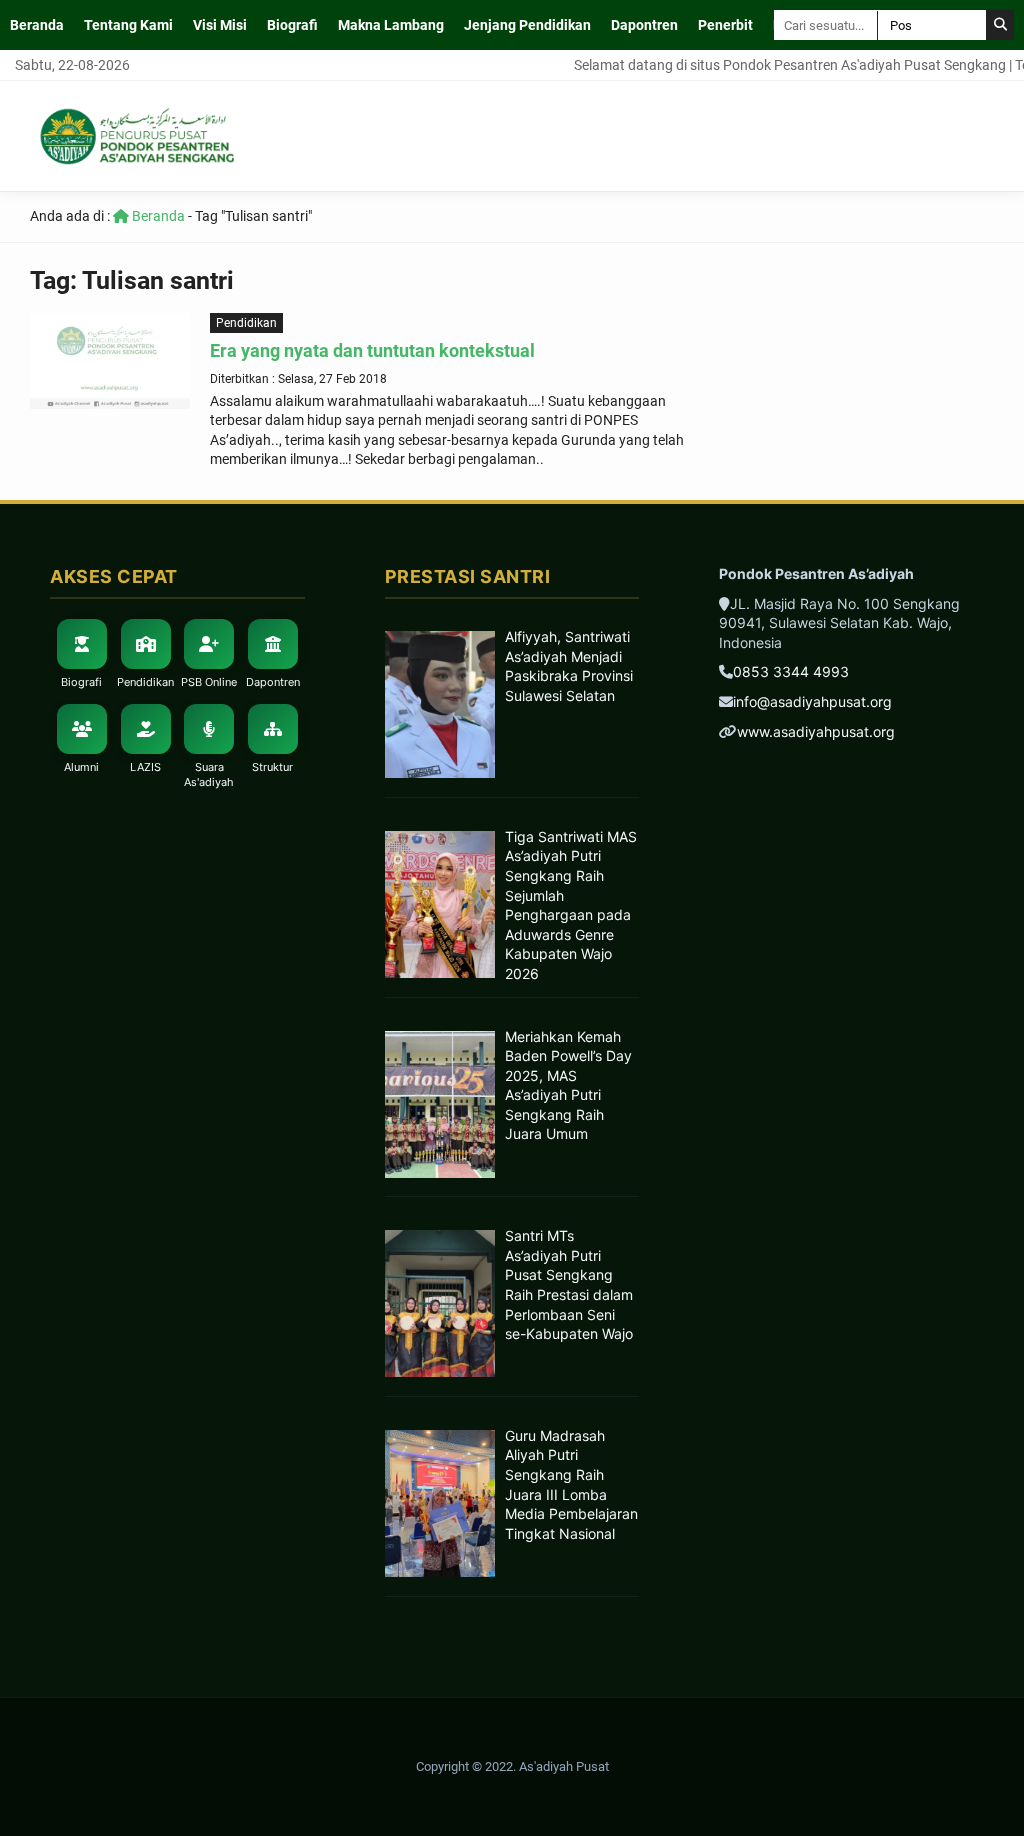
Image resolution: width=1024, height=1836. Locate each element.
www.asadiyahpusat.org (816, 731)
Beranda (37, 25)
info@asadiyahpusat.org (812, 701)
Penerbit (725, 25)
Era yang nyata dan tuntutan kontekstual (372, 350)
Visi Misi (220, 25)
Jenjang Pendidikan (527, 25)
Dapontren (644, 25)
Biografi (292, 25)
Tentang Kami (128, 25)
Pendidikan (246, 323)
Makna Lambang (391, 25)
